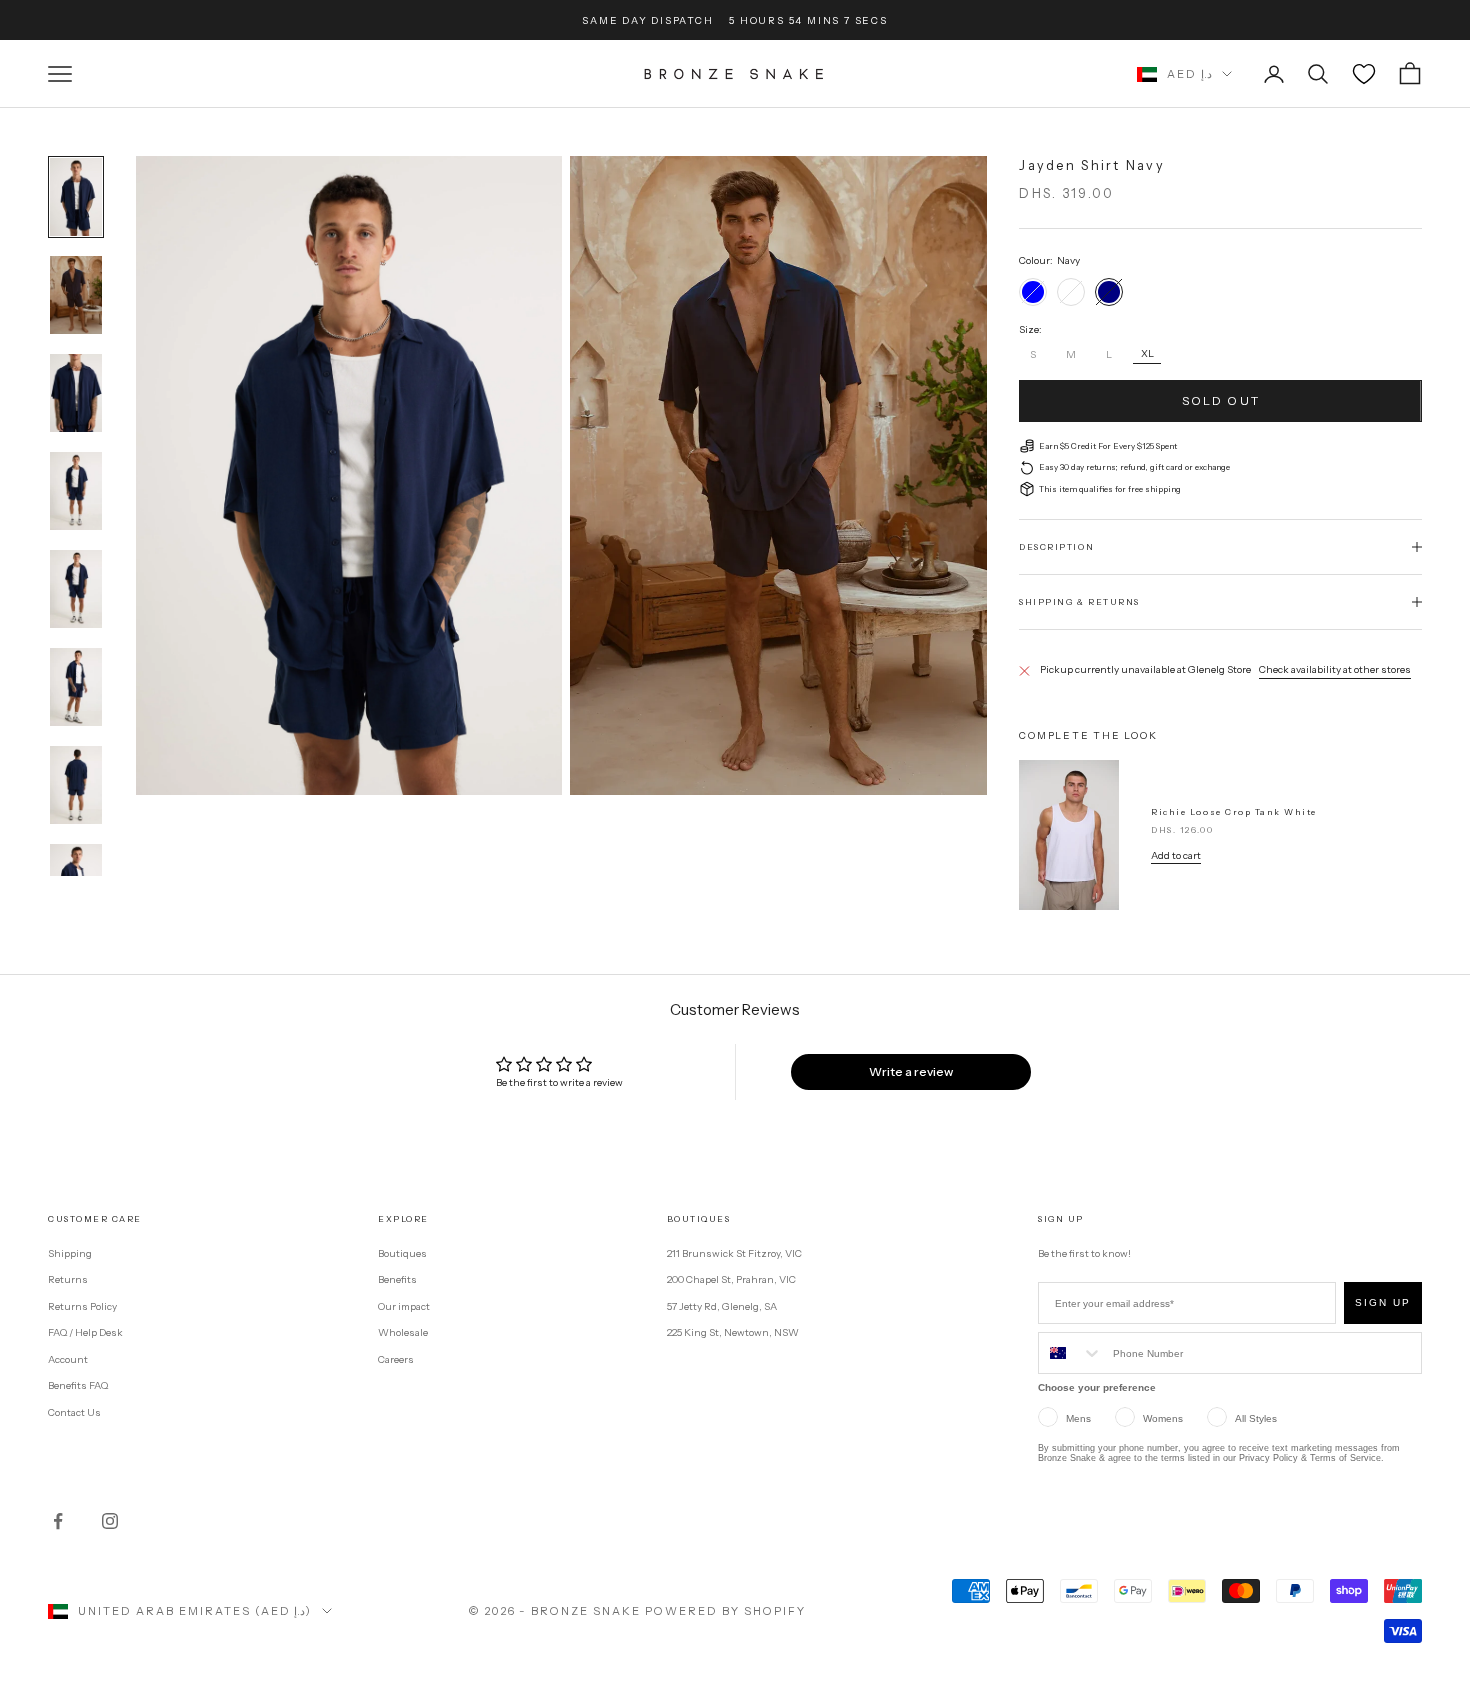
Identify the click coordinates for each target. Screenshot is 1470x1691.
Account (68, 1359)
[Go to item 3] (76, 393)
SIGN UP (1383, 1302)
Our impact (404, 1306)
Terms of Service (1345, 1458)
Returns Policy (82, 1306)
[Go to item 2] (76, 295)
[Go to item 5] (76, 589)
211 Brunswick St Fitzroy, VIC (734, 1253)
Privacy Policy (1268, 1458)
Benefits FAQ (78, 1385)
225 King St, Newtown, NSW (733, 1332)
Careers (396, 1359)
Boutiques (402, 1253)
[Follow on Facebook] (58, 1521)
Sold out (1221, 400)
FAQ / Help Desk (85, 1332)
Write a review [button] (911, 1071)
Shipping (70, 1253)
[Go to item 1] (76, 197)
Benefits (397, 1279)
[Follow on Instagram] (110, 1521)
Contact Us (74, 1412)
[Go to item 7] (76, 785)
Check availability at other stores (1335, 669)
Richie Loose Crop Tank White (1233, 812)
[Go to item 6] (76, 687)
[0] (1364, 74)
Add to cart (1176, 855)
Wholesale (403, 1332)
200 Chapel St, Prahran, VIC (731, 1279)
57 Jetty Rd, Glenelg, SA (722, 1306)
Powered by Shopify (725, 1611)
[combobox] (1071, 1353)
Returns (68, 1279)
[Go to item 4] (76, 491)
